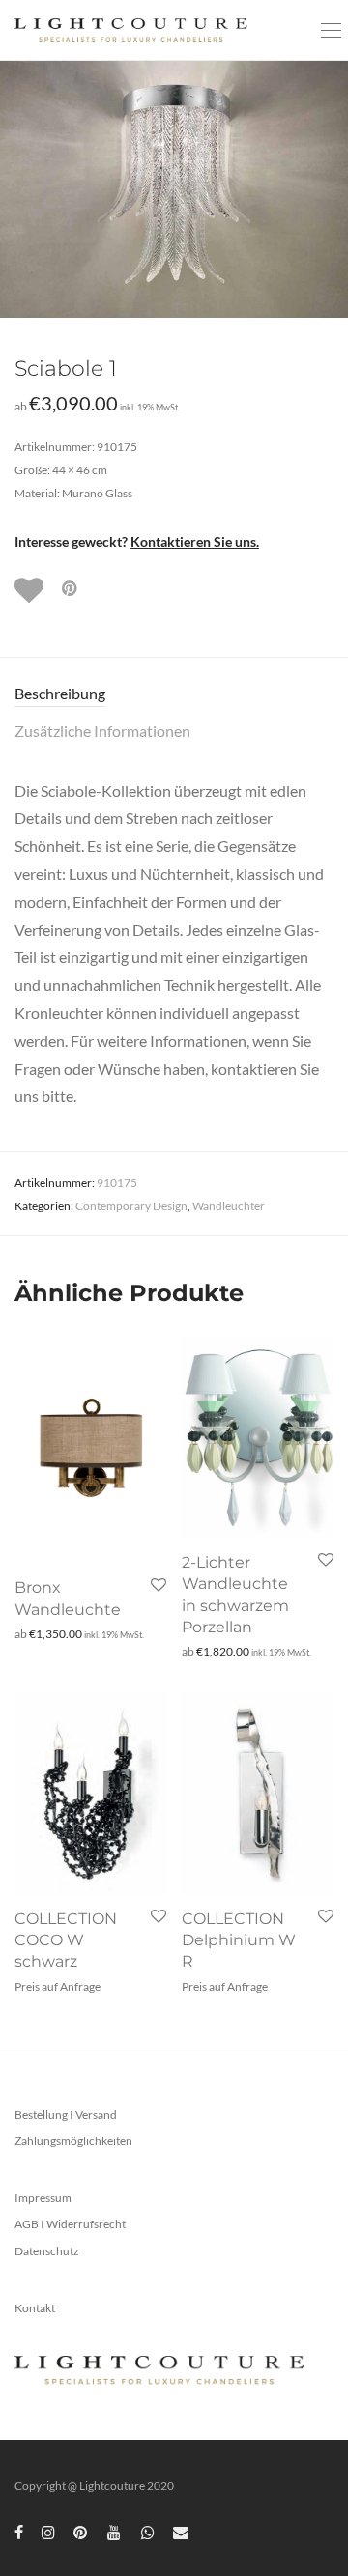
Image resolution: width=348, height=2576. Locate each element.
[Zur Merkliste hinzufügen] (31, 590)
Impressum (43, 2198)
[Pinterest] (81, 2531)
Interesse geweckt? (137, 541)
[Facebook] (19, 2531)
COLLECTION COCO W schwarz (66, 1940)
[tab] (174, 694)
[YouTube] (115, 2531)
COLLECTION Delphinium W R (239, 1940)
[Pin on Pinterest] (71, 589)
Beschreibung (60, 693)
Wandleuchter (229, 1206)
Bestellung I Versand (66, 2115)
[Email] (181, 2531)
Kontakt (35, 2308)
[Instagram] (48, 2531)
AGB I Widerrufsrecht (70, 2224)
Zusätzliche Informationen (102, 731)
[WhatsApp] (148, 2531)
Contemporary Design (131, 1206)
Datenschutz (47, 2251)
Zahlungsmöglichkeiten (73, 2141)
